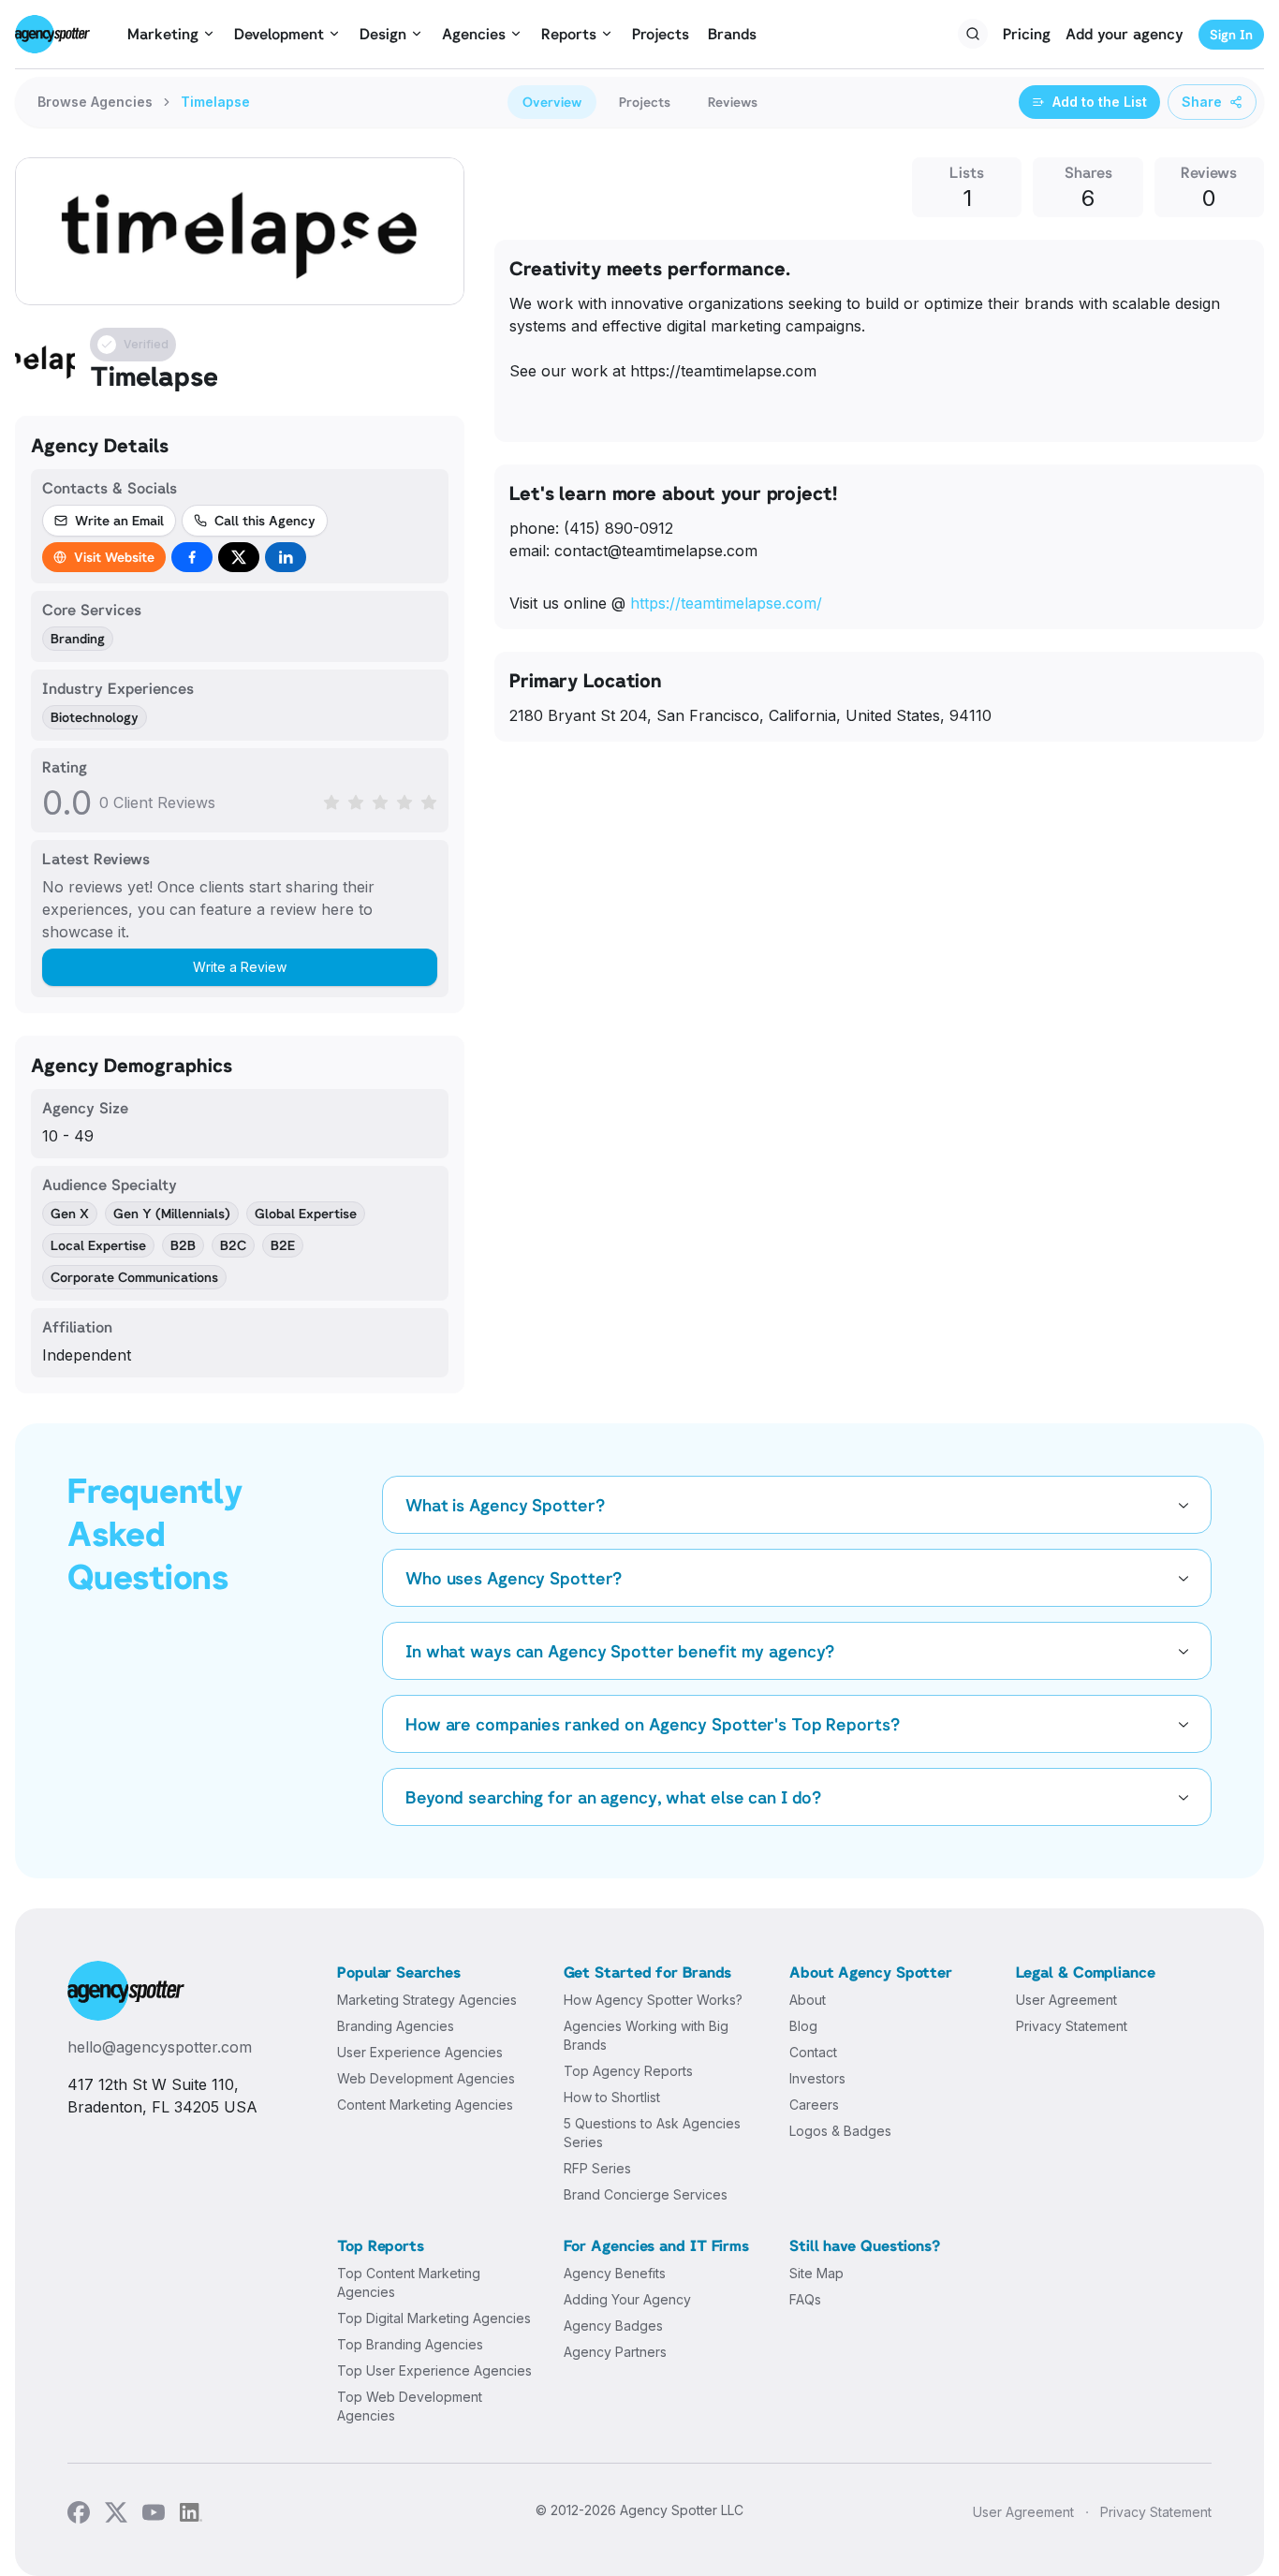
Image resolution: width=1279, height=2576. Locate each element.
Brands (732, 34)
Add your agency (1125, 34)
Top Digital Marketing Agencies (434, 2318)
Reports (569, 34)
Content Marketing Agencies (425, 2105)
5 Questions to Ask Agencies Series (652, 2133)
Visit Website (114, 557)
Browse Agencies (95, 102)
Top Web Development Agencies (410, 2406)
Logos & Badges (840, 2131)
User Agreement (1066, 2000)
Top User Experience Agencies (434, 2370)
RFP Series (597, 2168)
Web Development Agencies (426, 2078)
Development (279, 34)
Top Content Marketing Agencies (409, 2282)
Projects (661, 34)
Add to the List (1100, 102)
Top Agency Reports (628, 2071)
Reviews (733, 102)
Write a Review (240, 967)
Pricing (1027, 34)
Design (383, 34)
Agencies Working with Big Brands (646, 2035)
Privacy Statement (1072, 2026)
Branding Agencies (396, 2026)
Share (1202, 102)
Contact (813, 2052)
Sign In (1231, 34)
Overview (552, 102)
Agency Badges (613, 2326)
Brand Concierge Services (646, 2194)
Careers (814, 2105)
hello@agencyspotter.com (160, 2047)
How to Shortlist (612, 2097)
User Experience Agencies (420, 2052)
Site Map (816, 2273)
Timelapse (215, 102)
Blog (803, 2026)
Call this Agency (265, 520)
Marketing (163, 34)
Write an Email (119, 520)
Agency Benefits (615, 2273)
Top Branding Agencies (410, 2344)
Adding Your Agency (627, 2299)
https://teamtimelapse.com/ (726, 603)
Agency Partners (615, 2352)
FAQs (805, 2299)
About (808, 2000)
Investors (817, 2078)
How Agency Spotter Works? (653, 2000)
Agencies (474, 34)
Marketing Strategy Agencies (427, 2000)
